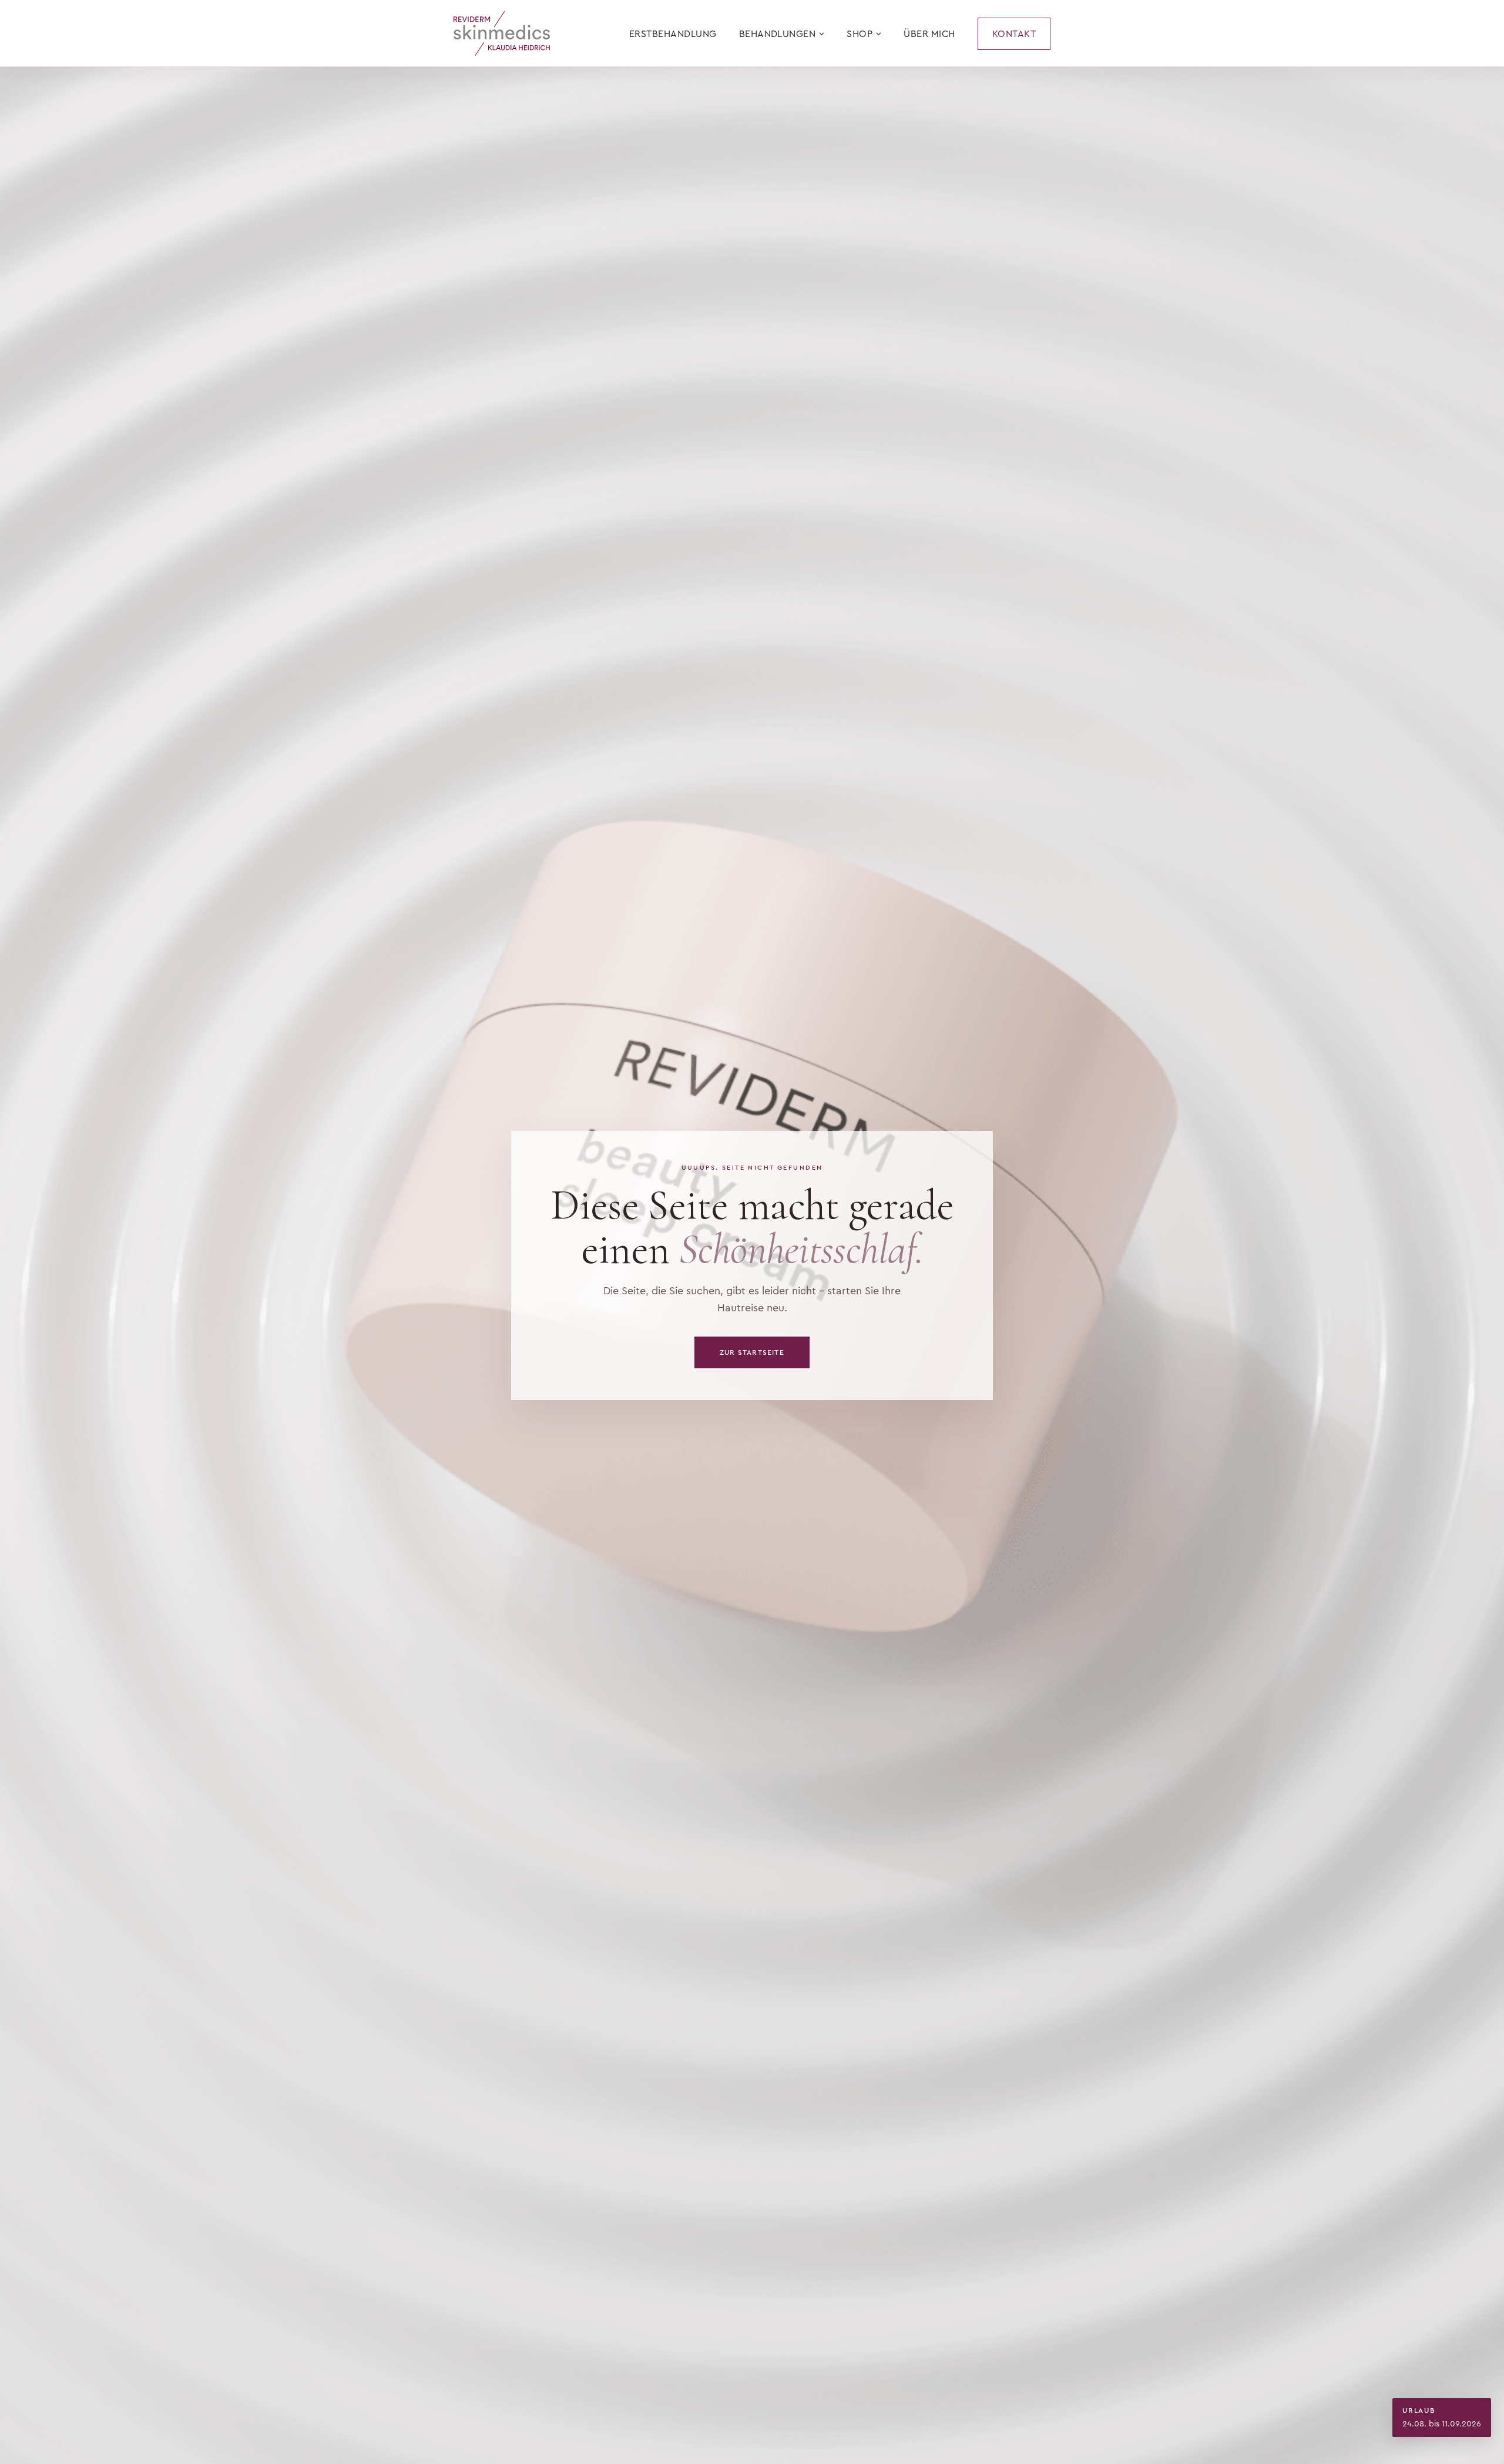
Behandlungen (778, 34)
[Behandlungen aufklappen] (822, 34)
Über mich (929, 34)
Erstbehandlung (673, 34)
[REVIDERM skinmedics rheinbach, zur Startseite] (502, 33)
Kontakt (1014, 34)
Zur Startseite (752, 1352)
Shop (860, 34)
